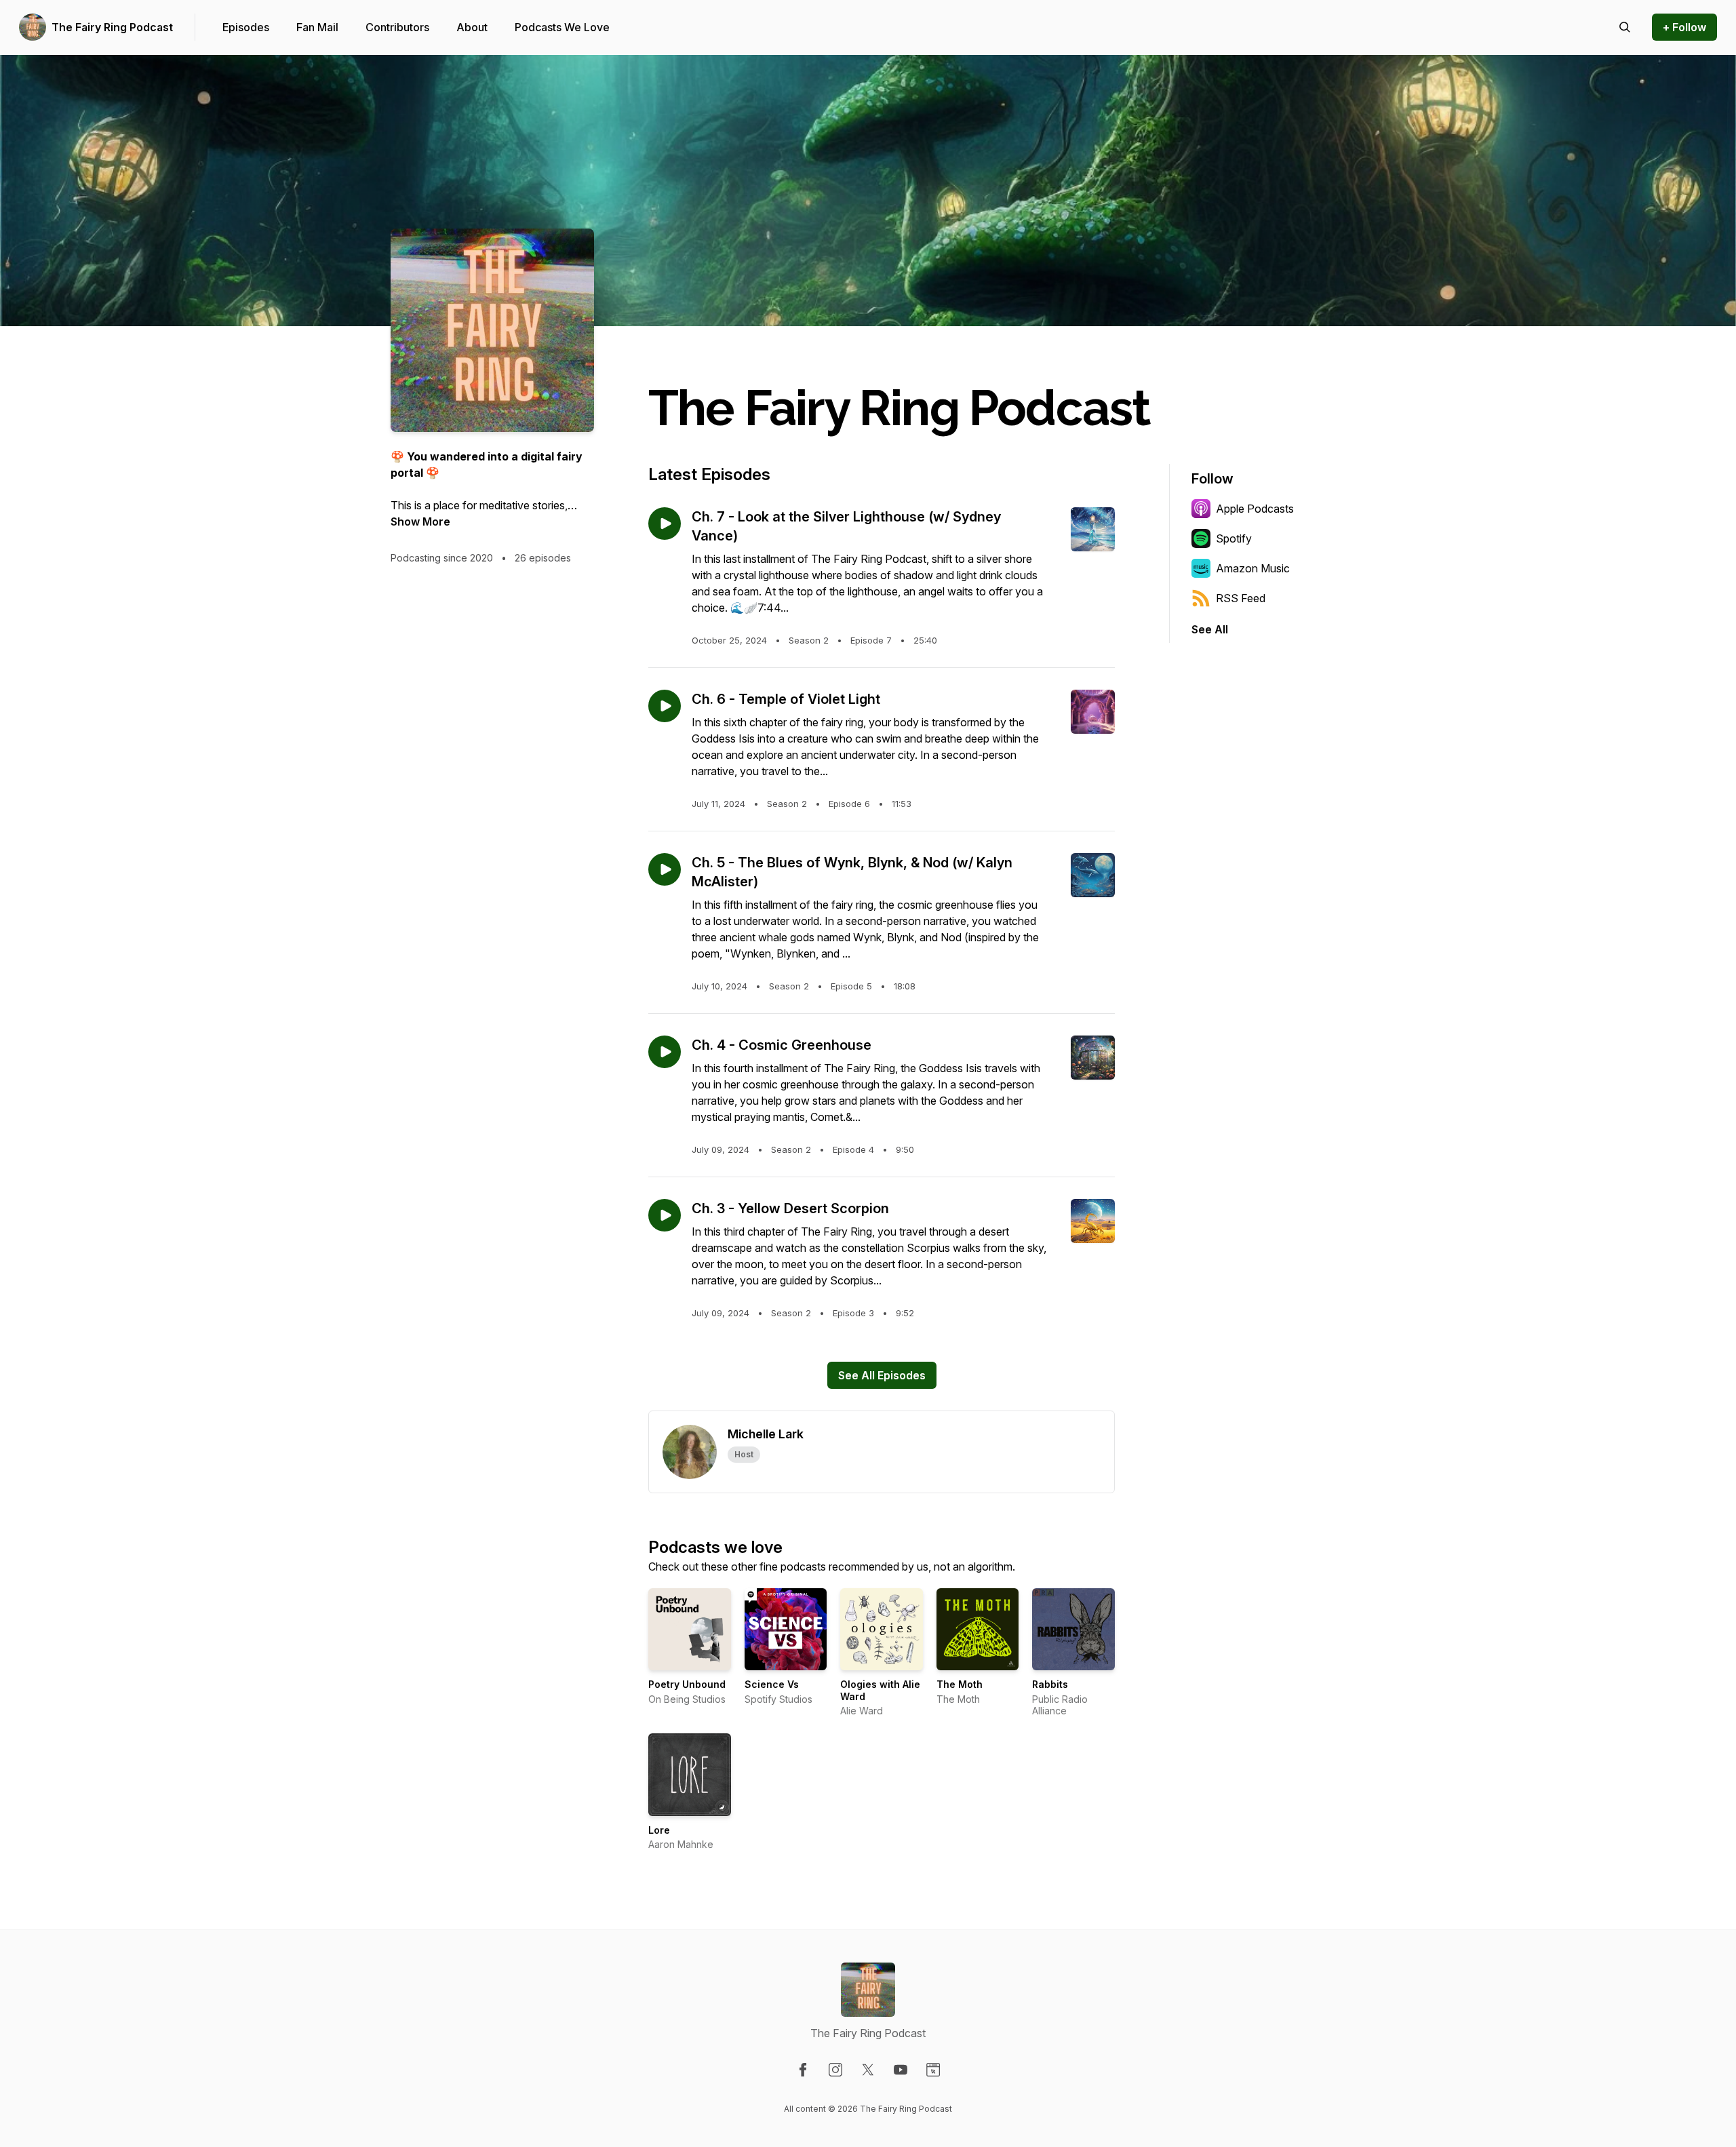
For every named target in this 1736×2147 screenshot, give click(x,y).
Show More (420, 521)
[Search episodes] (1625, 27)
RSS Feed (1241, 598)
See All (1210, 629)
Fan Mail (317, 27)
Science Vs (772, 1684)
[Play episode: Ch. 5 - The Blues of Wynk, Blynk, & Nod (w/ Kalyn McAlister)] (665, 869)
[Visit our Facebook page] (803, 2070)
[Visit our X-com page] (868, 2070)
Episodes (246, 27)
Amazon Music (1253, 568)
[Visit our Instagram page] (835, 2070)
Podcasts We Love (562, 27)
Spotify (1234, 538)
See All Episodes (882, 1375)
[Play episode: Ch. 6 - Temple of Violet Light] (665, 706)
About (472, 27)
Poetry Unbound (687, 1684)
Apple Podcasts (1255, 509)
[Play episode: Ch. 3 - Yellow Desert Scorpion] (665, 1215)
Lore (659, 1830)
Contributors (397, 27)
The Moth (960, 1684)
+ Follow (1684, 27)
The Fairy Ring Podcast (112, 27)
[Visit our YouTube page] (901, 2070)
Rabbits (1050, 1684)
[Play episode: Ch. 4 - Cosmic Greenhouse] (665, 1052)
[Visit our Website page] (933, 2070)
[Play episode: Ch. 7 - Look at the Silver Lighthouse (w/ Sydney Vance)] (665, 524)
